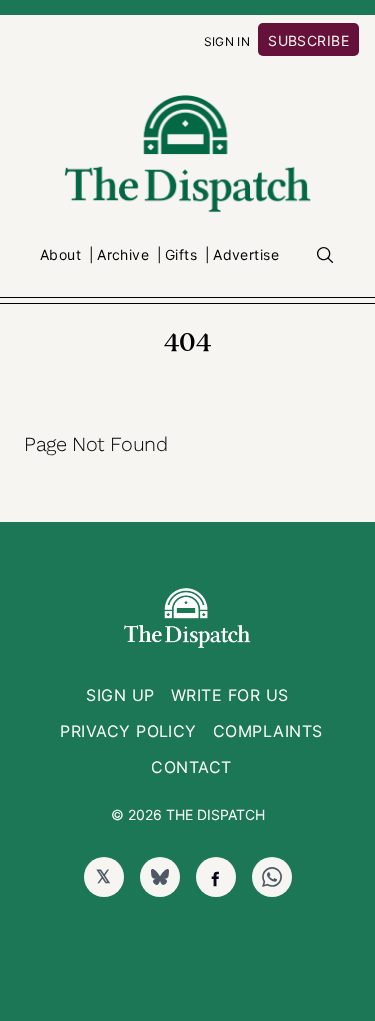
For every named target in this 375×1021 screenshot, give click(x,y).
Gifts (181, 254)
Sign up (120, 695)
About (60, 254)
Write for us (230, 695)
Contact (191, 767)
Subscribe (308, 40)
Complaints (268, 731)
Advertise (246, 254)
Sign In (227, 41)
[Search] (325, 255)
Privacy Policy (128, 731)
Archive (123, 254)
